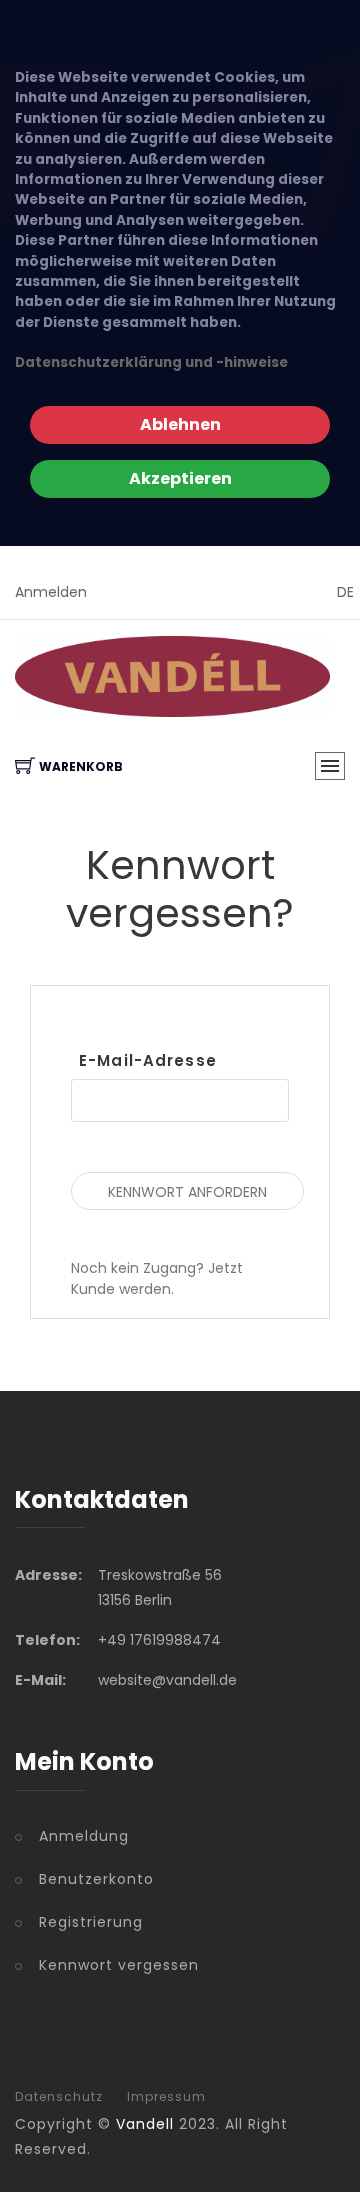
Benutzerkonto (96, 1879)
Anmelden (51, 592)
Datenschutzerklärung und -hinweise (151, 362)
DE (345, 592)
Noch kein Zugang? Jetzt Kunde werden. (157, 1278)
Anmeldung (84, 1836)
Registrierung (91, 1922)
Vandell (145, 2124)
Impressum (166, 2097)
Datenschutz (59, 2097)
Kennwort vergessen (119, 1965)
